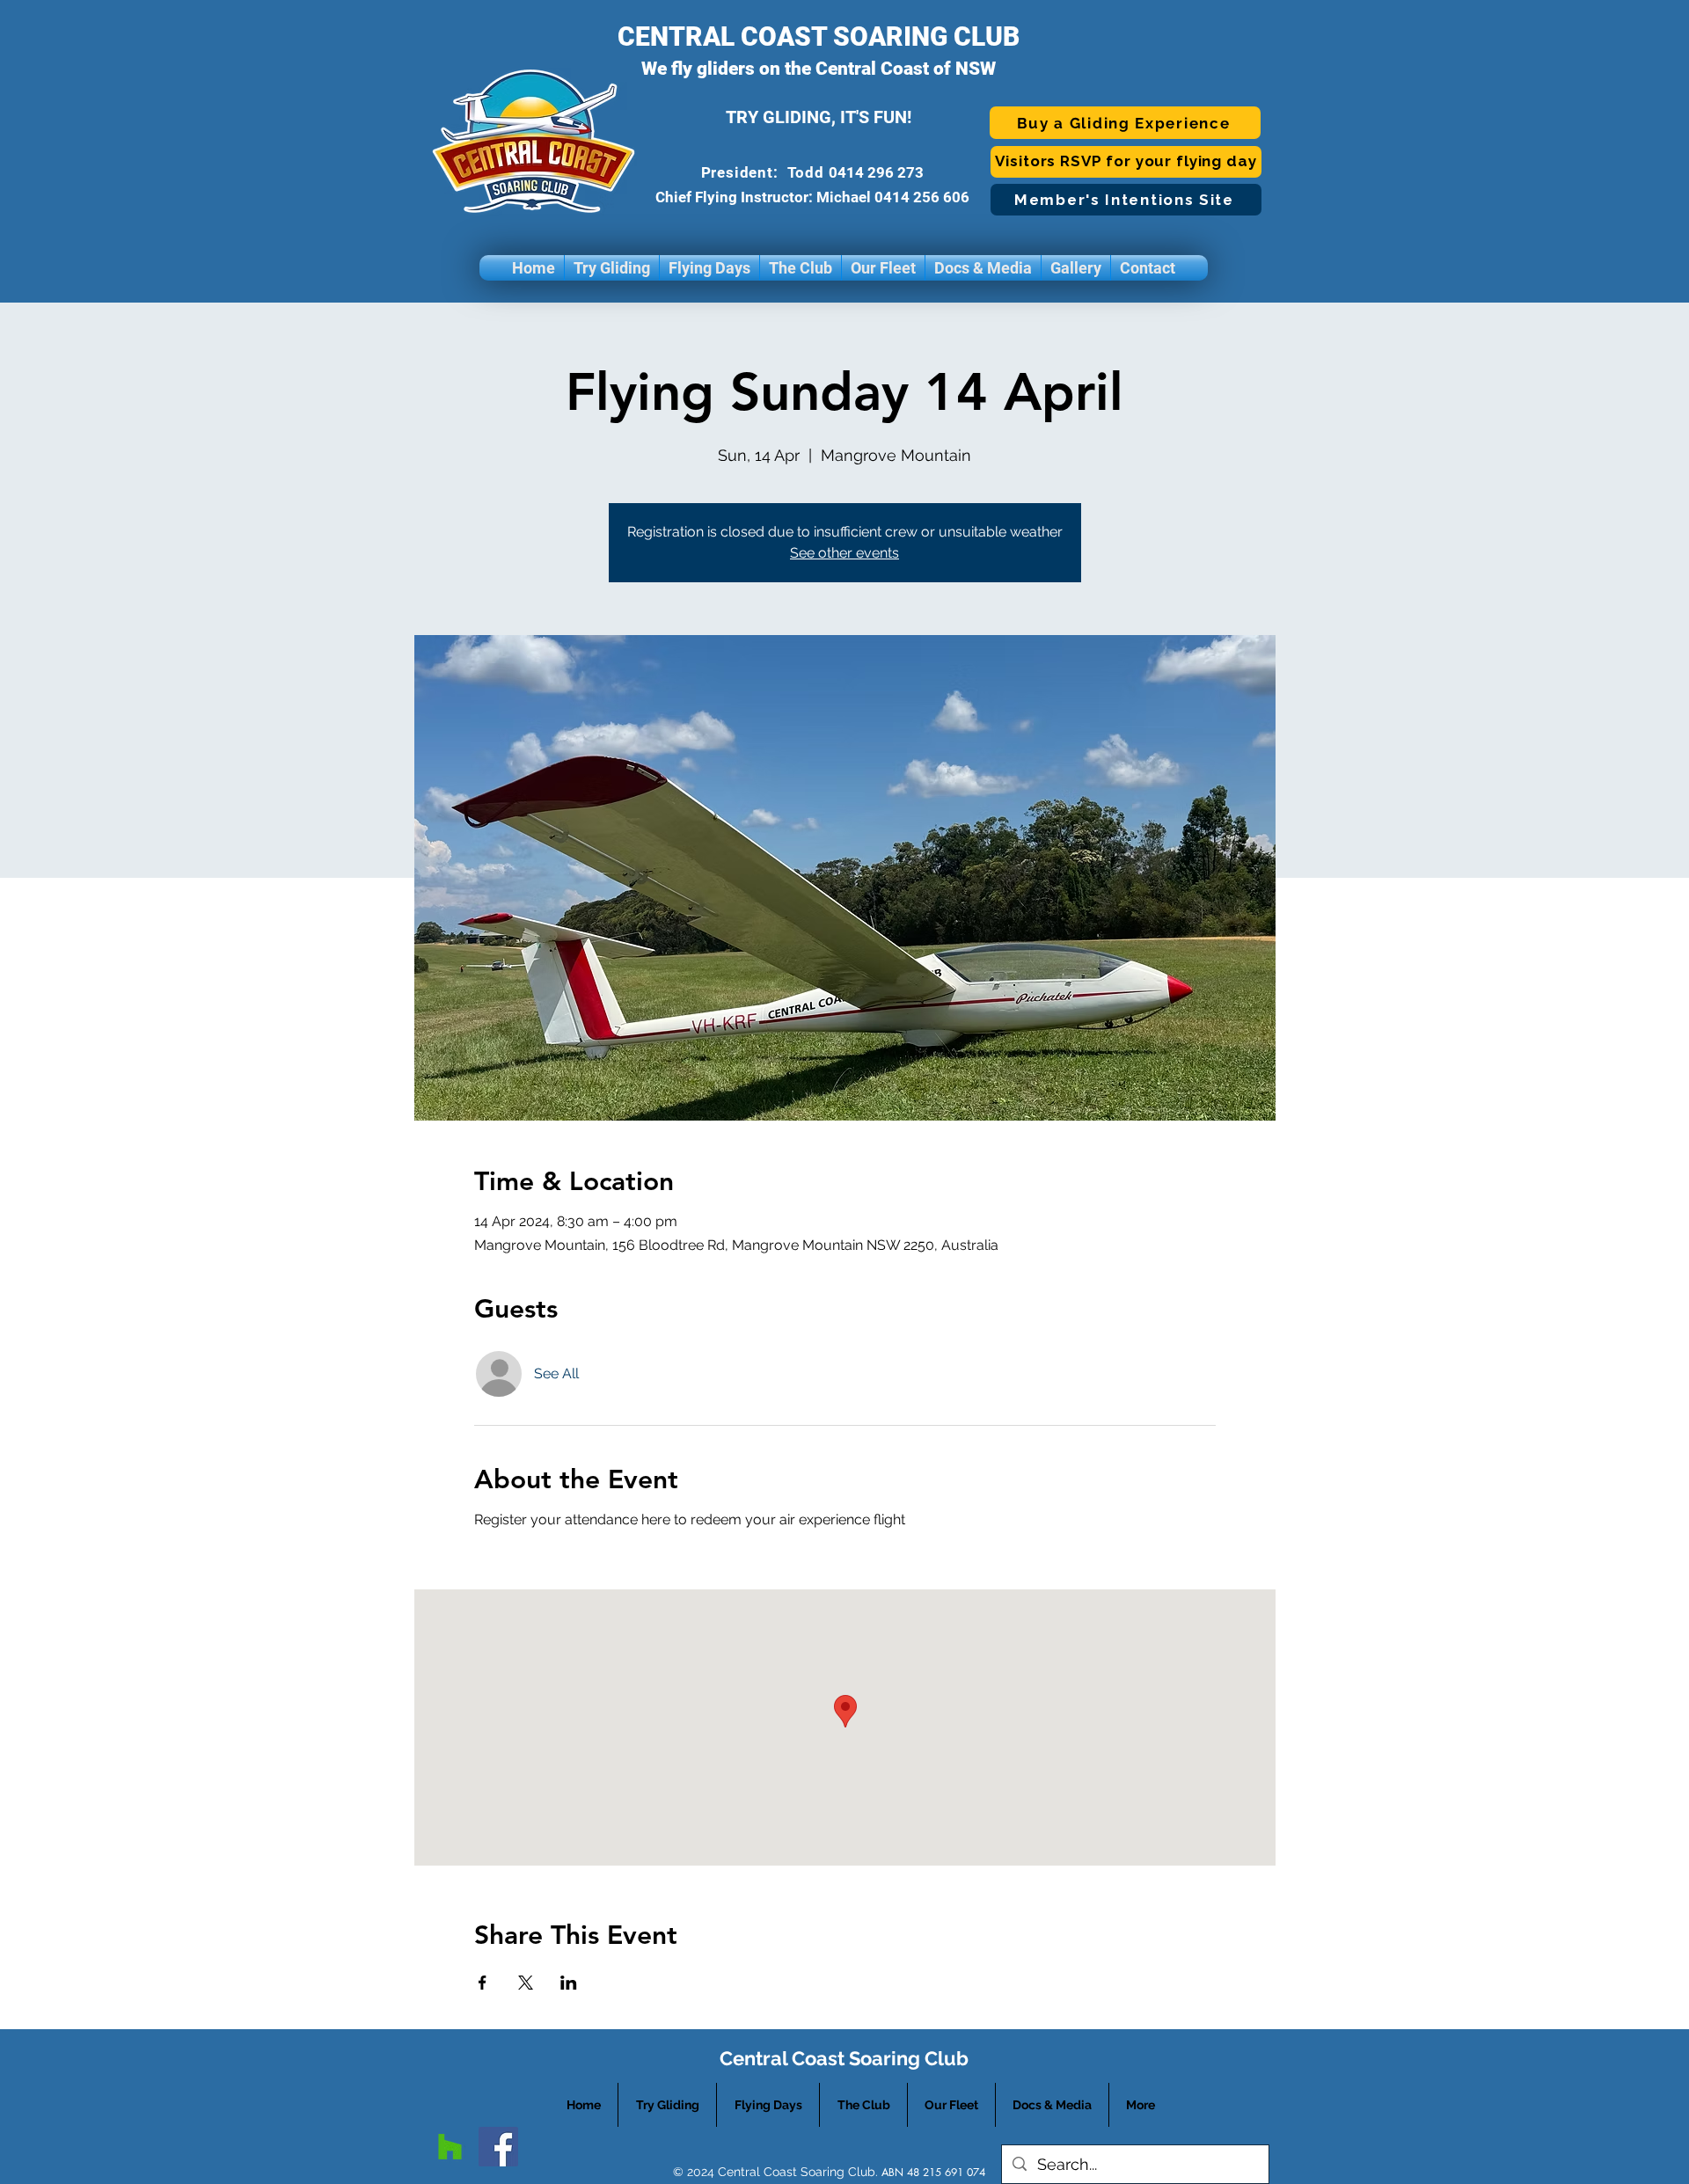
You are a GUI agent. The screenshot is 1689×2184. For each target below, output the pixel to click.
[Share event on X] (526, 1983)
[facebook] (498, 2147)
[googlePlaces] (450, 2147)
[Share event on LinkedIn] (569, 1983)
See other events (844, 553)
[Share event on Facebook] (483, 1983)
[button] (612, 268)
